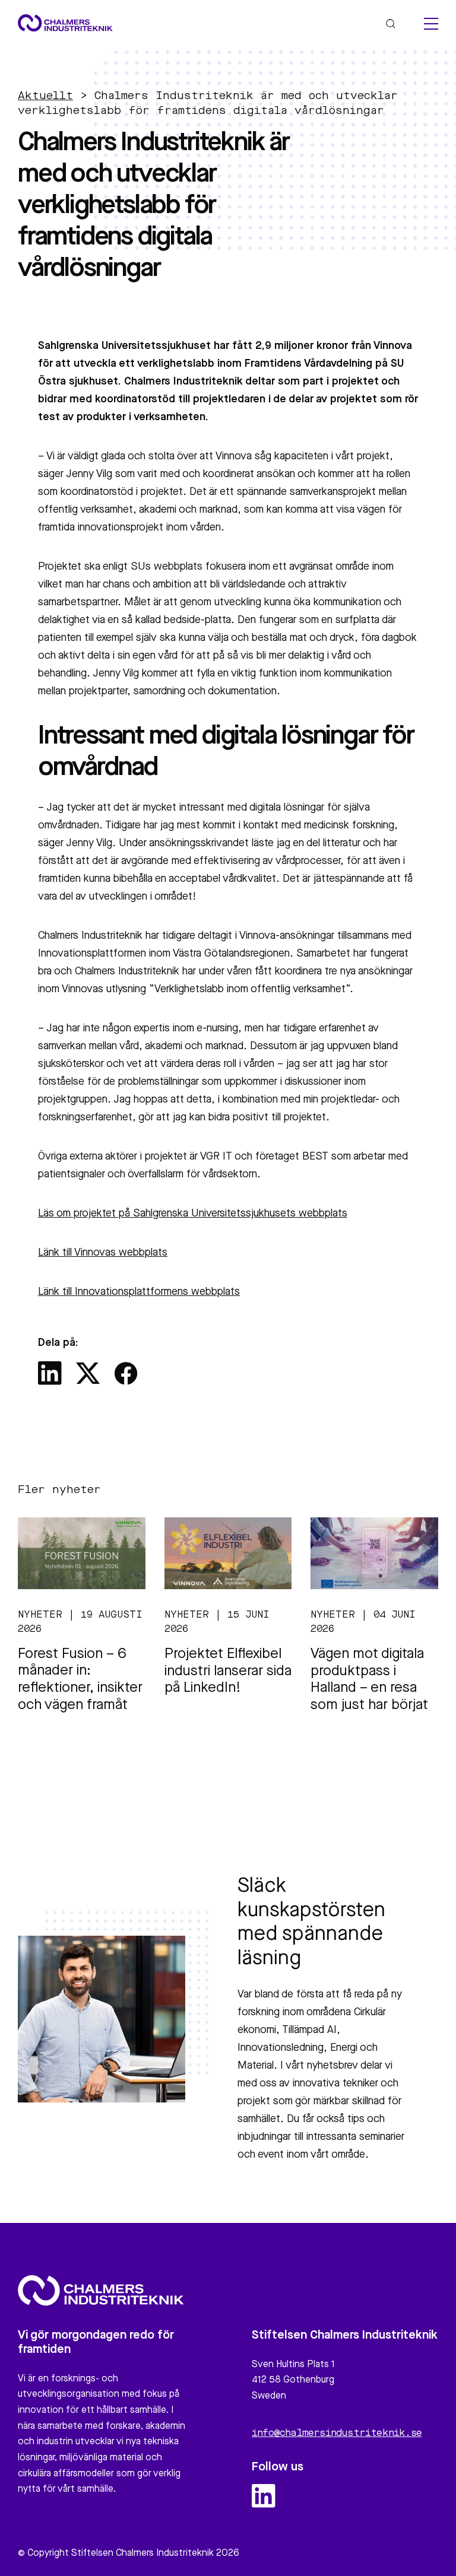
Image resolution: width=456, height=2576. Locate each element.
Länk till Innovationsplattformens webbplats (139, 1292)
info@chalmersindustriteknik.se (337, 2434)
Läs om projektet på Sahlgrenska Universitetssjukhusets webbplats (193, 1214)
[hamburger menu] (431, 24)
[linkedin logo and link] (264, 2496)
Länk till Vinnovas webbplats (103, 1253)
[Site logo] (65, 23)
